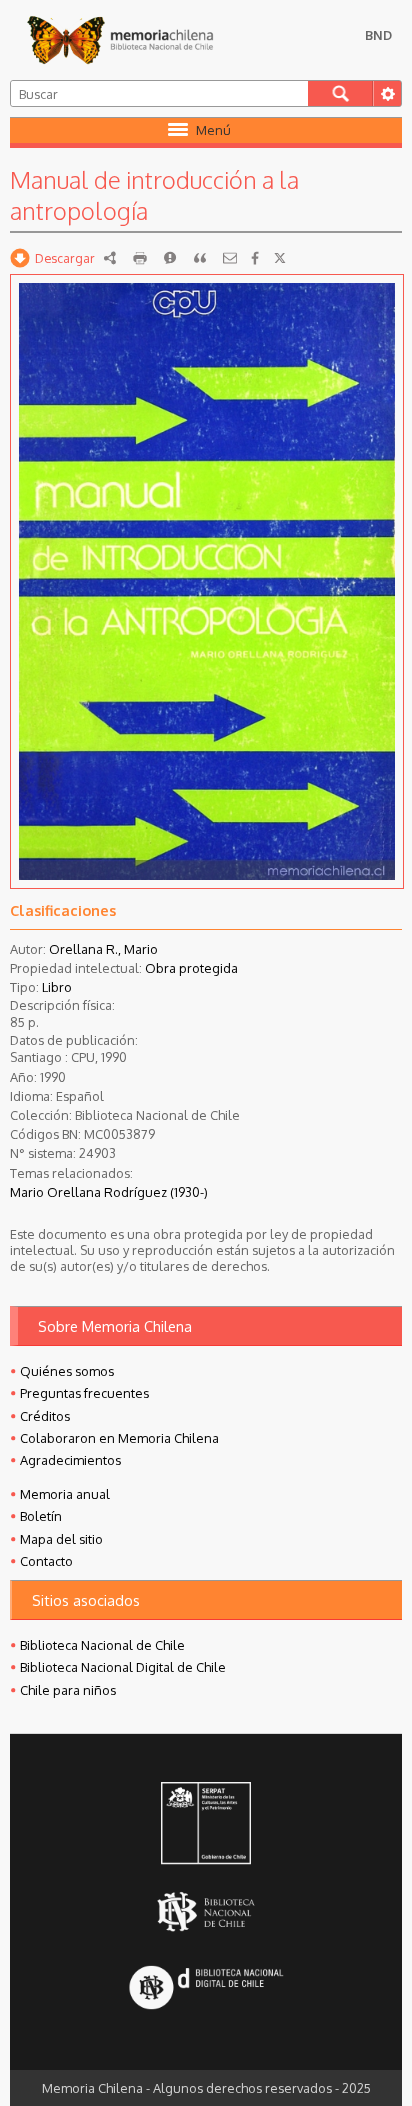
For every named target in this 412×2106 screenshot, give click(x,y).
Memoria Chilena (120, 40)
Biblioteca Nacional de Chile (102, 1645)
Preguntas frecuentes (84, 1393)
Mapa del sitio (61, 1539)
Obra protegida (191, 968)
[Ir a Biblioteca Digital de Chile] (206, 1989)
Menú (213, 130)
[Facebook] (255, 258)
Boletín (41, 1516)
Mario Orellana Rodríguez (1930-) (109, 1192)
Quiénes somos (67, 1371)
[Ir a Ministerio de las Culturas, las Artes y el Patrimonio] (206, 1825)
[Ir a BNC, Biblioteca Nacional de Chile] (206, 1911)
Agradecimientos (70, 1460)
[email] (230, 258)
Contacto (46, 1561)
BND (378, 35)
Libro (57, 987)
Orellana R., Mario (103, 949)
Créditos (45, 1416)
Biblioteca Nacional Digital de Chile (123, 1667)
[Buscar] (340, 93)
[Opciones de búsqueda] (387, 93)
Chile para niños (68, 1690)
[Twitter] (280, 258)
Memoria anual (65, 1494)
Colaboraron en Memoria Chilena (119, 1438)
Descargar (65, 258)
